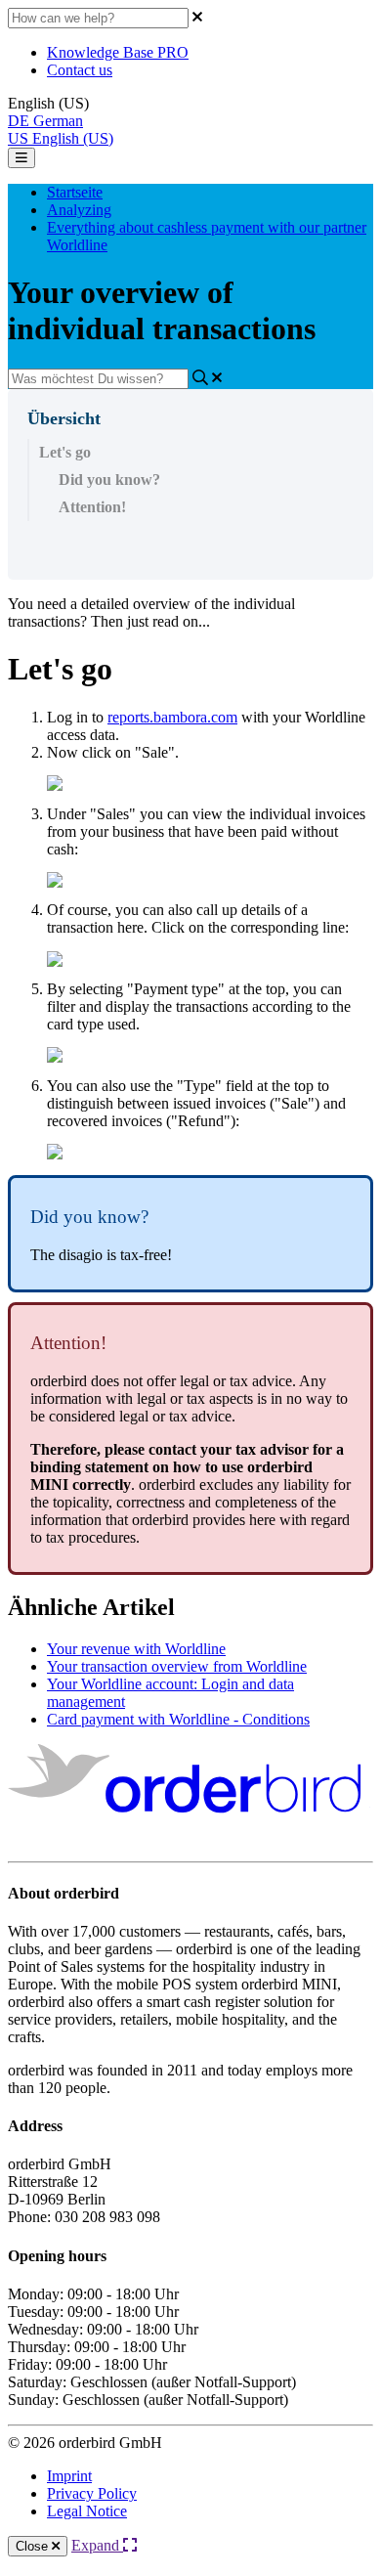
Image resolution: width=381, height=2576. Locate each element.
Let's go (65, 452)
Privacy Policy (92, 2493)
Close (34, 2546)
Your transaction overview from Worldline (177, 1666)
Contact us (80, 70)
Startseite (75, 192)
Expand (97, 2545)
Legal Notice (87, 2511)
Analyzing (79, 210)
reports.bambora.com (172, 717)
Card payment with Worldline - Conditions (178, 1719)
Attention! (92, 507)
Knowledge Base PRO (118, 52)
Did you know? (109, 480)
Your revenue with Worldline (136, 1649)
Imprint (69, 2476)
